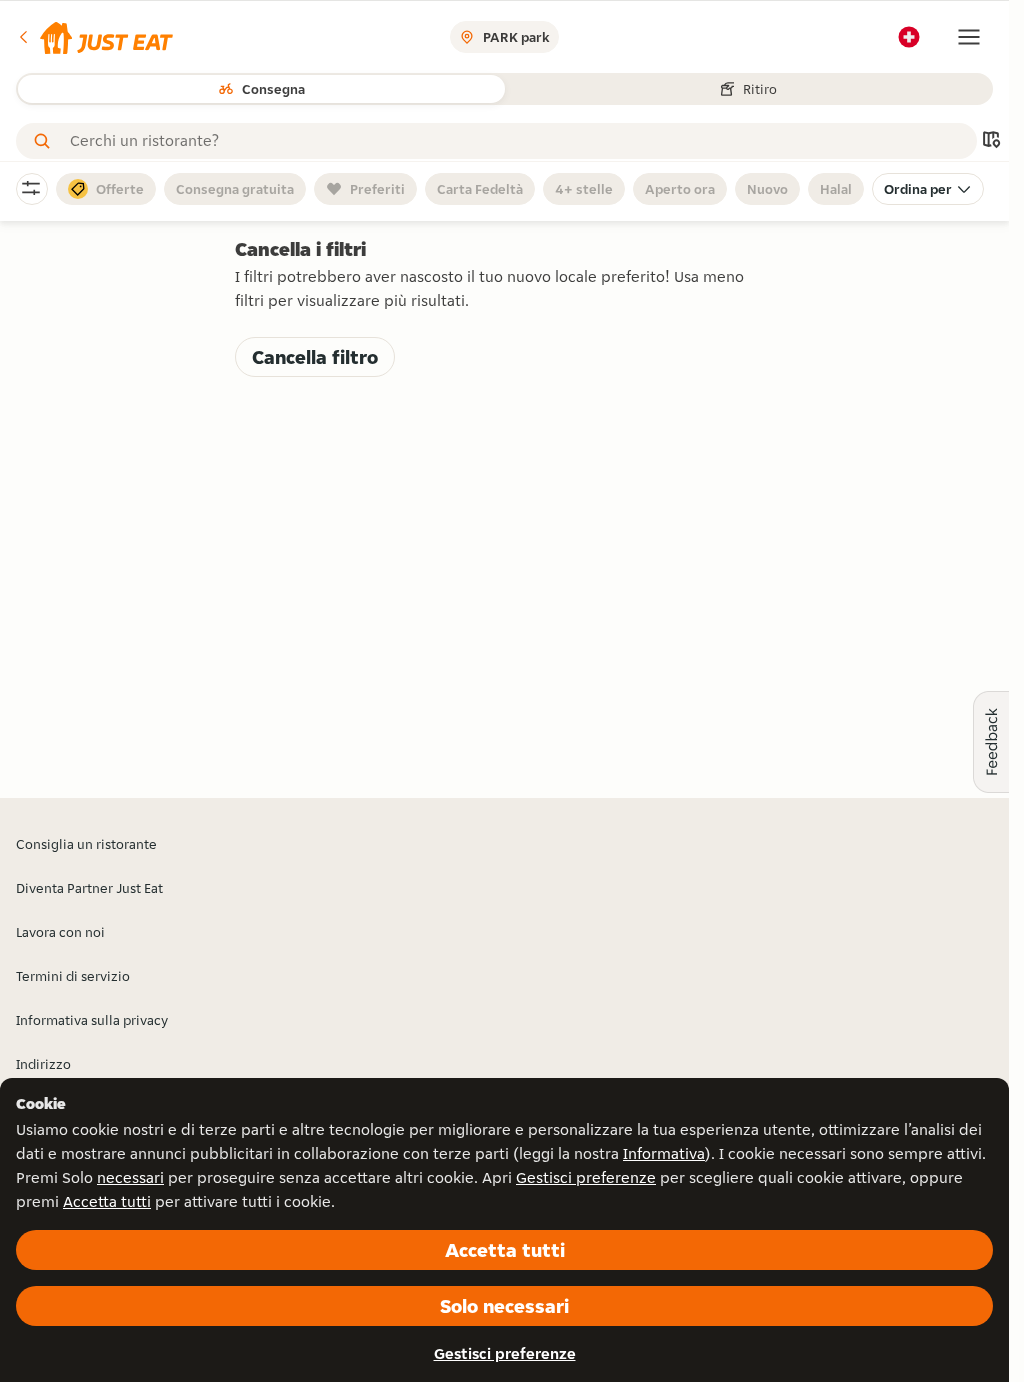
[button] (94, 37)
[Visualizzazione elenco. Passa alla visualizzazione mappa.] (991, 141)
